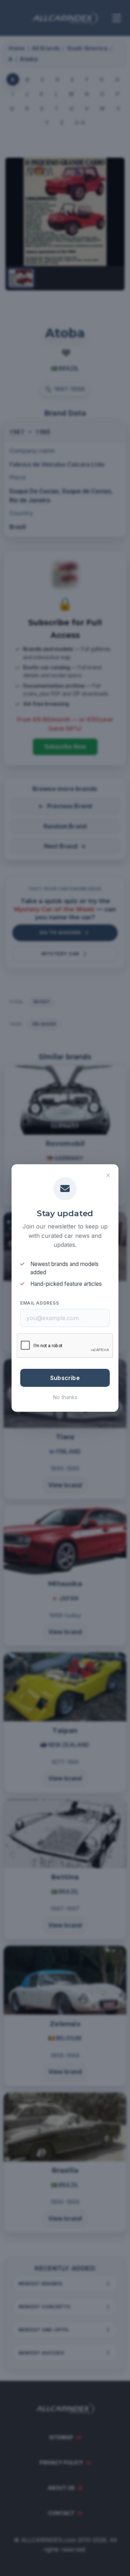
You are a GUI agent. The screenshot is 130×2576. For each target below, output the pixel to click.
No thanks (65, 1397)
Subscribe (65, 1378)
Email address (40, 1303)
